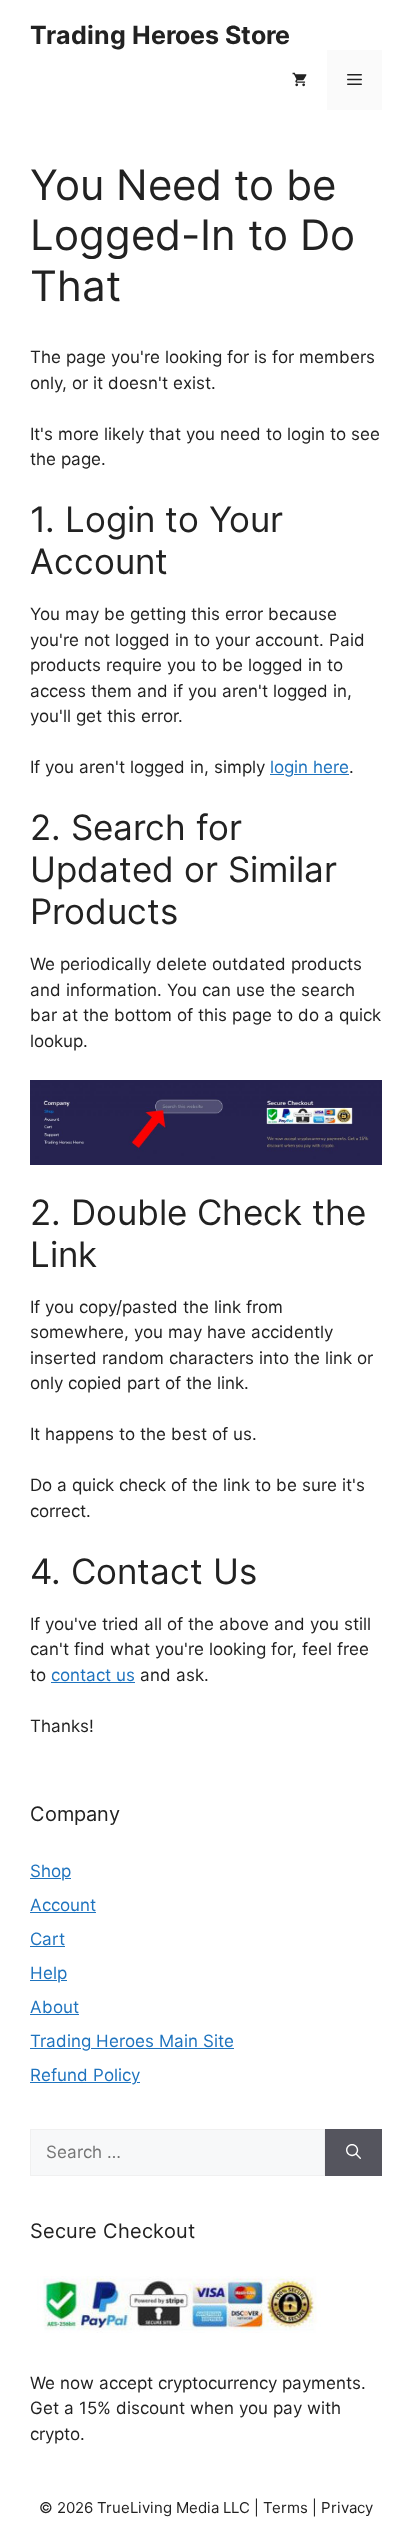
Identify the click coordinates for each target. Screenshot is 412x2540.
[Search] (353, 2153)
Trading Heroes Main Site (132, 2041)
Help (48, 1973)
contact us (93, 1675)
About (54, 2007)
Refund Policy (85, 2075)
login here (309, 767)
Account (63, 1905)
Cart (47, 1939)
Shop (50, 1871)
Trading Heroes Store (160, 35)
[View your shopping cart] (299, 80)
